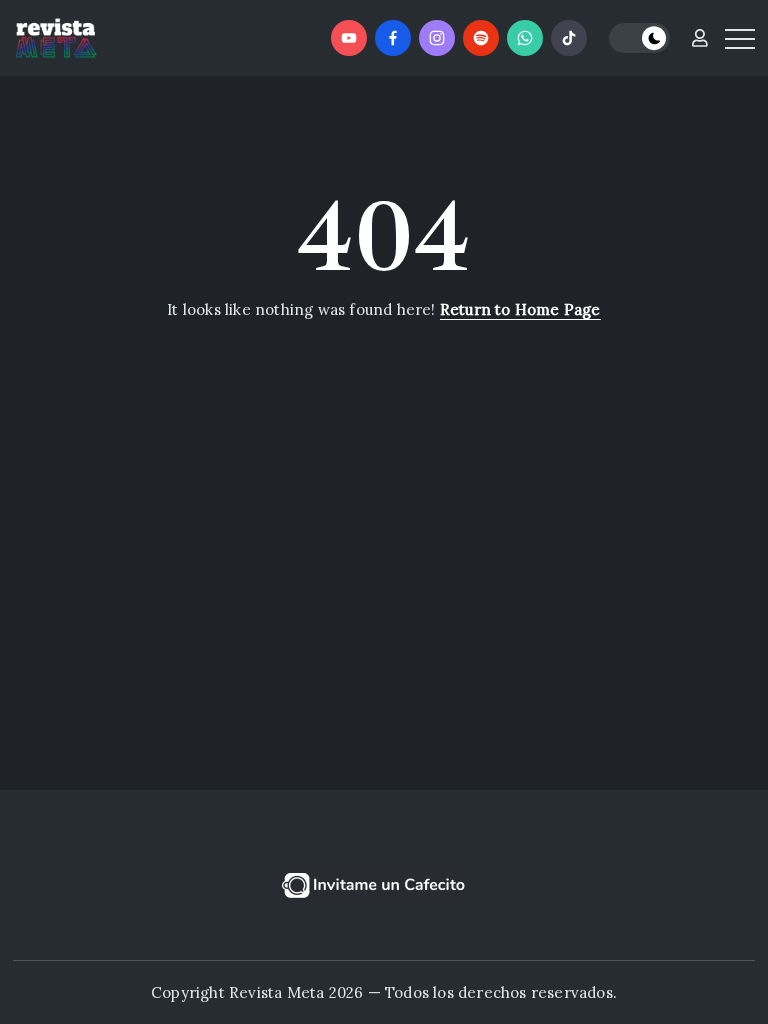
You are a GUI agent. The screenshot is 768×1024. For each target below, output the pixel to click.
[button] (639, 38)
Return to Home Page (520, 309)
